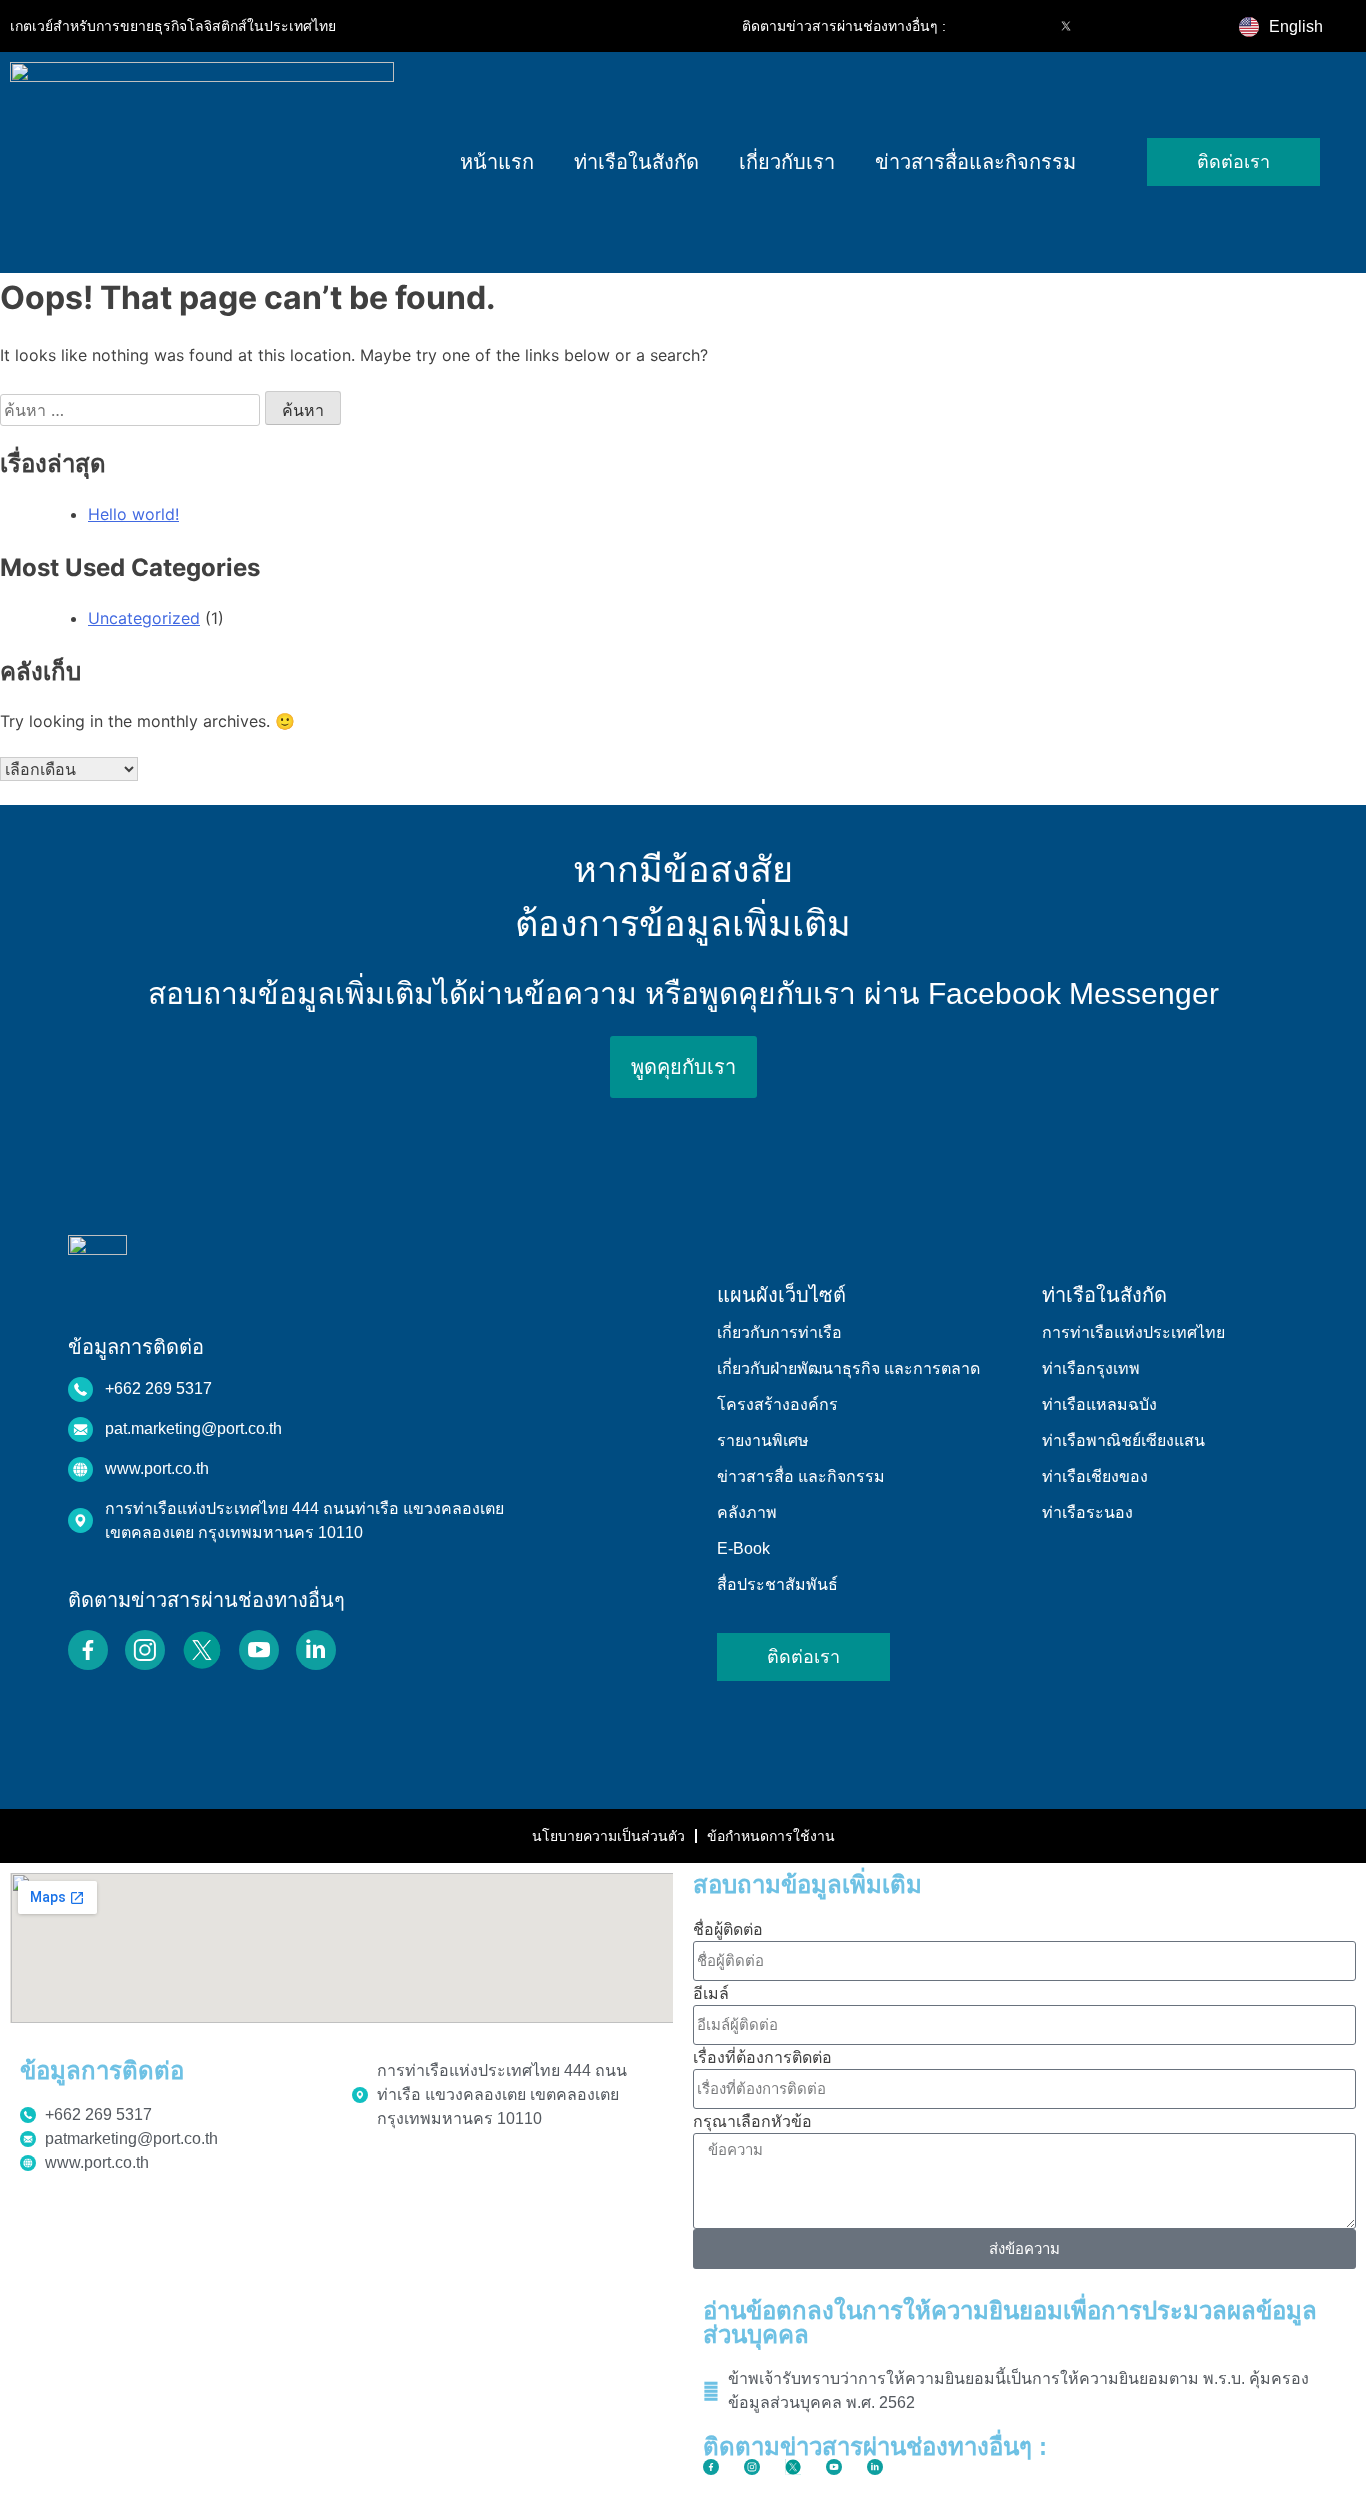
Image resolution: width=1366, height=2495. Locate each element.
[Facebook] (982, 26)
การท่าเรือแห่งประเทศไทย (1133, 1332)
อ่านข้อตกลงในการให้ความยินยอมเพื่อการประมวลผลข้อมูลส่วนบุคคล (1010, 2322)
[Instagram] (1024, 26)
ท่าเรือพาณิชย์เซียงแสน (1123, 1440)
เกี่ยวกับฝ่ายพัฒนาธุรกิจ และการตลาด (848, 1368)
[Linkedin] (1150, 26)
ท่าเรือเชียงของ (1095, 1476)
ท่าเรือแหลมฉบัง (1099, 1404)
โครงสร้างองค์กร (777, 1404)
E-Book (743, 1548)
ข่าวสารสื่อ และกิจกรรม (801, 1476)
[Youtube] (1108, 26)
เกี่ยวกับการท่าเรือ (779, 1332)
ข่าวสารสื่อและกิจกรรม (975, 162)
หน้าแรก (497, 162)
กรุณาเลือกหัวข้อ (752, 2121)
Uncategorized (144, 618)
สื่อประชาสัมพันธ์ (777, 1584)
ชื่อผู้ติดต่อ (728, 1929)
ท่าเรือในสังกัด (636, 162)
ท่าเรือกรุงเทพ (1091, 1368)
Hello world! (133, 514)
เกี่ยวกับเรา (787, 162)
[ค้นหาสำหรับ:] (132, 410)
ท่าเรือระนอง (1087, 1512)
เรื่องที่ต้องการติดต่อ (762, 2057)
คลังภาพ (747, 1512)
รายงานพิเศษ (763, 1440)
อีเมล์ (711, 1993)
